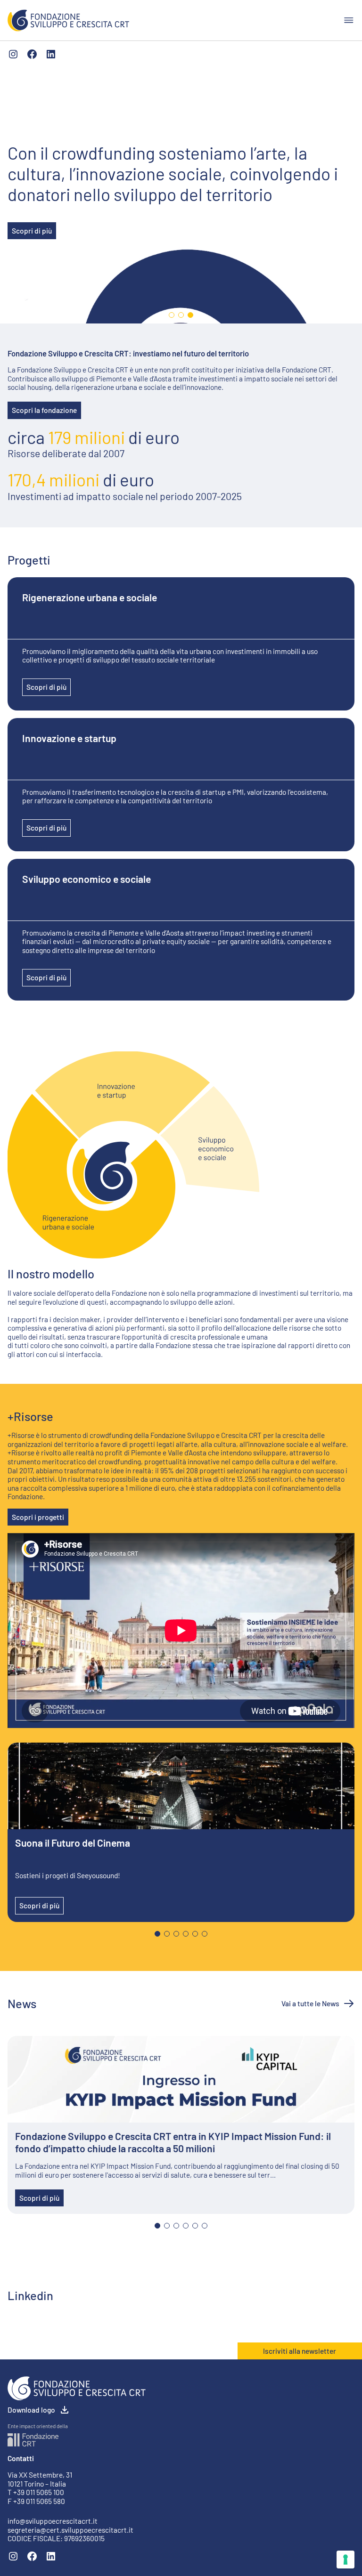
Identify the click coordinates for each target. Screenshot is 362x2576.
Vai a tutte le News (310, 2003)
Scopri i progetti (38, 1517)
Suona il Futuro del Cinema (73, 1843)
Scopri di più (32, 231)
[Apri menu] (349, 20)
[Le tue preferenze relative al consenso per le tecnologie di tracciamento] (346, 2560)
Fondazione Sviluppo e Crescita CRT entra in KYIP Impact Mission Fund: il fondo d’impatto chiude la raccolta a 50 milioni (173, 2142)
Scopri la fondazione (44, 410)
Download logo (31, 2410)
